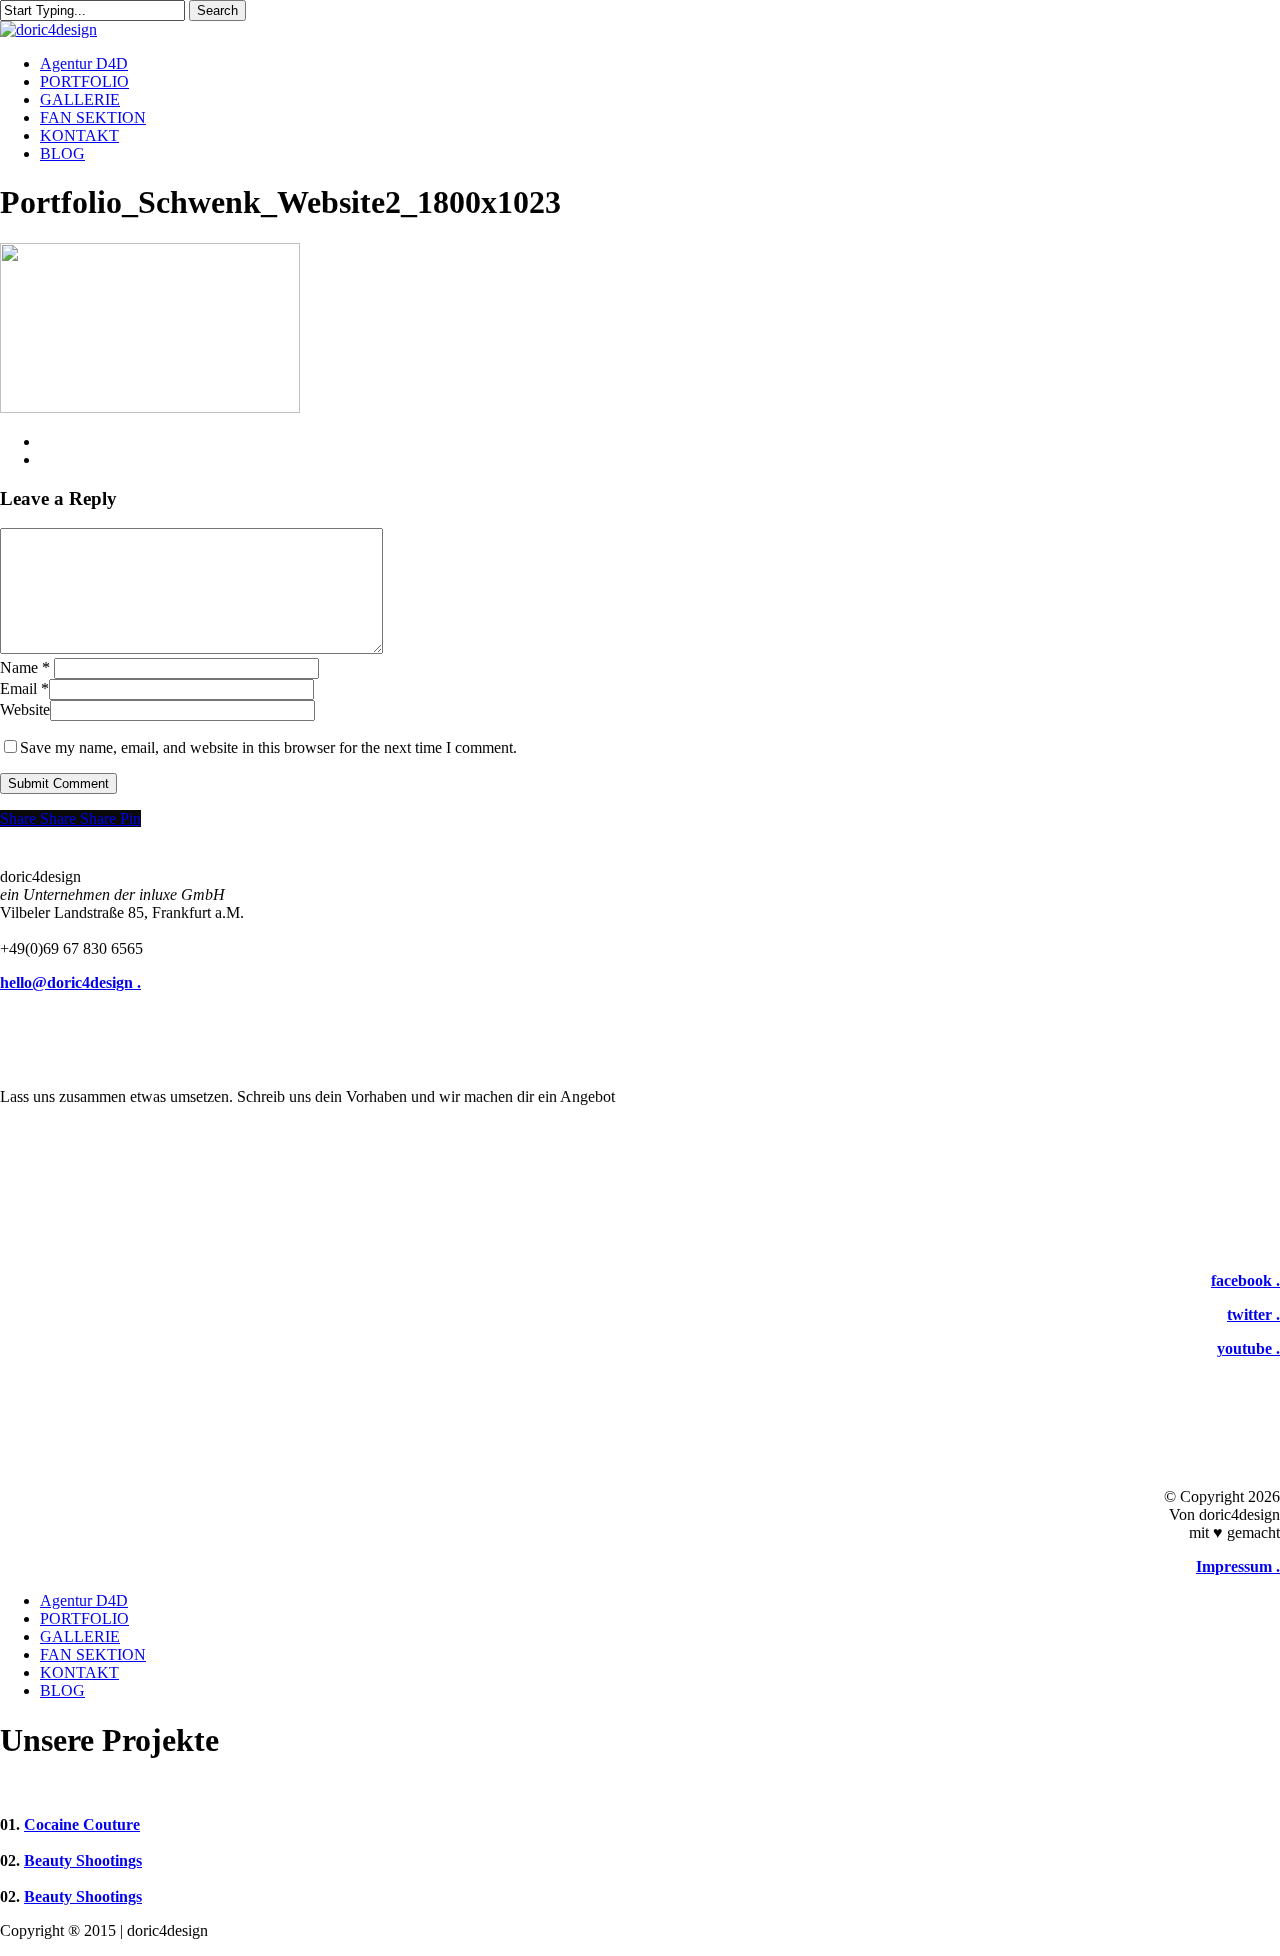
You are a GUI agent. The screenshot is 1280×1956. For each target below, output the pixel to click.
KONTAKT (79, 1672)
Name (25, 667)
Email (24, 688)
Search (217, 10)
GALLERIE (80, 1636)
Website (25, 709)
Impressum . (1238, 1566)
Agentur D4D (84, 1600)
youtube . (1248, 1348)
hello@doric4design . (70, 982)
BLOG (62, 1690)
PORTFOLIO (84, 1618)
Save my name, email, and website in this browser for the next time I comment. (268, 747)
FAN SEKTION (93, 1654)
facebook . (1245, 1280)
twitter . (1253, 1314)
